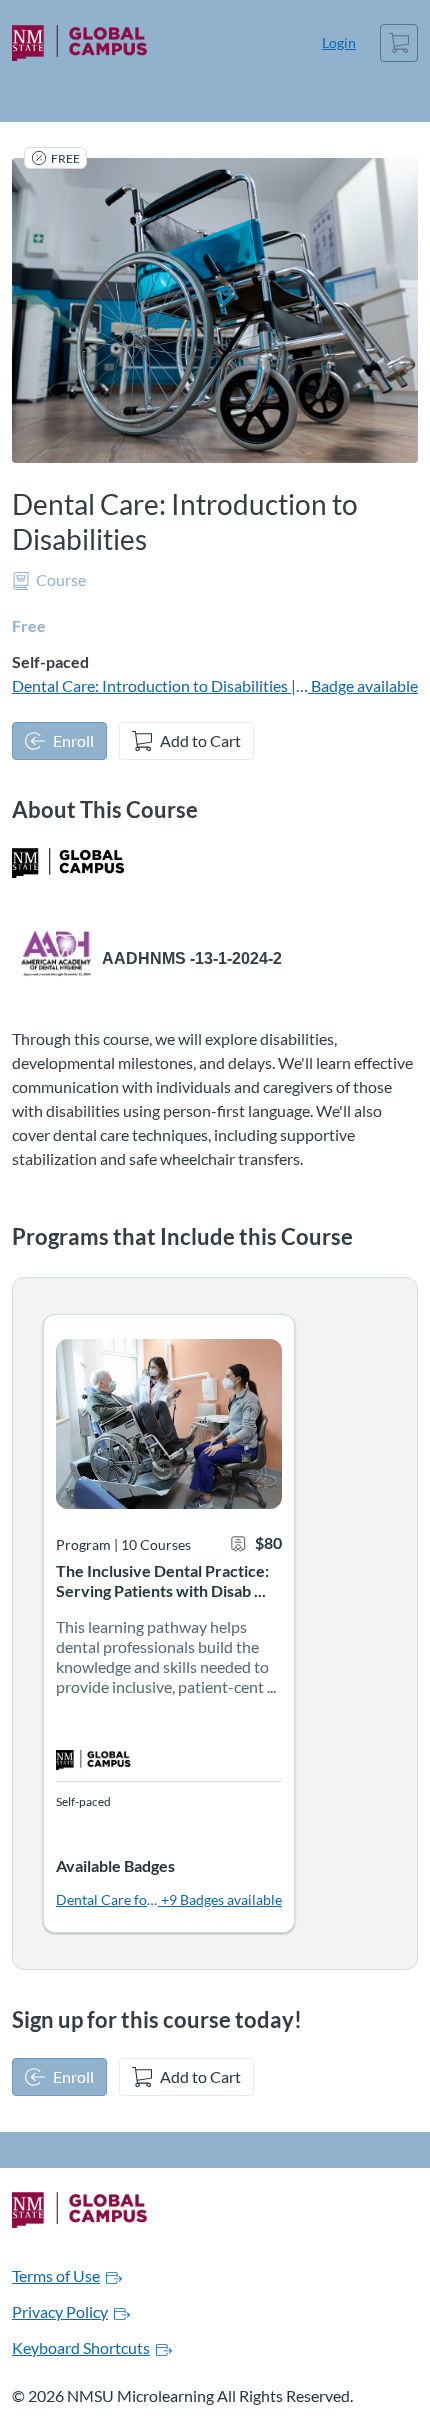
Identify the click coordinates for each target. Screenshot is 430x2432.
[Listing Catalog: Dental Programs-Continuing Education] (68, 863)
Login (339, 42)
